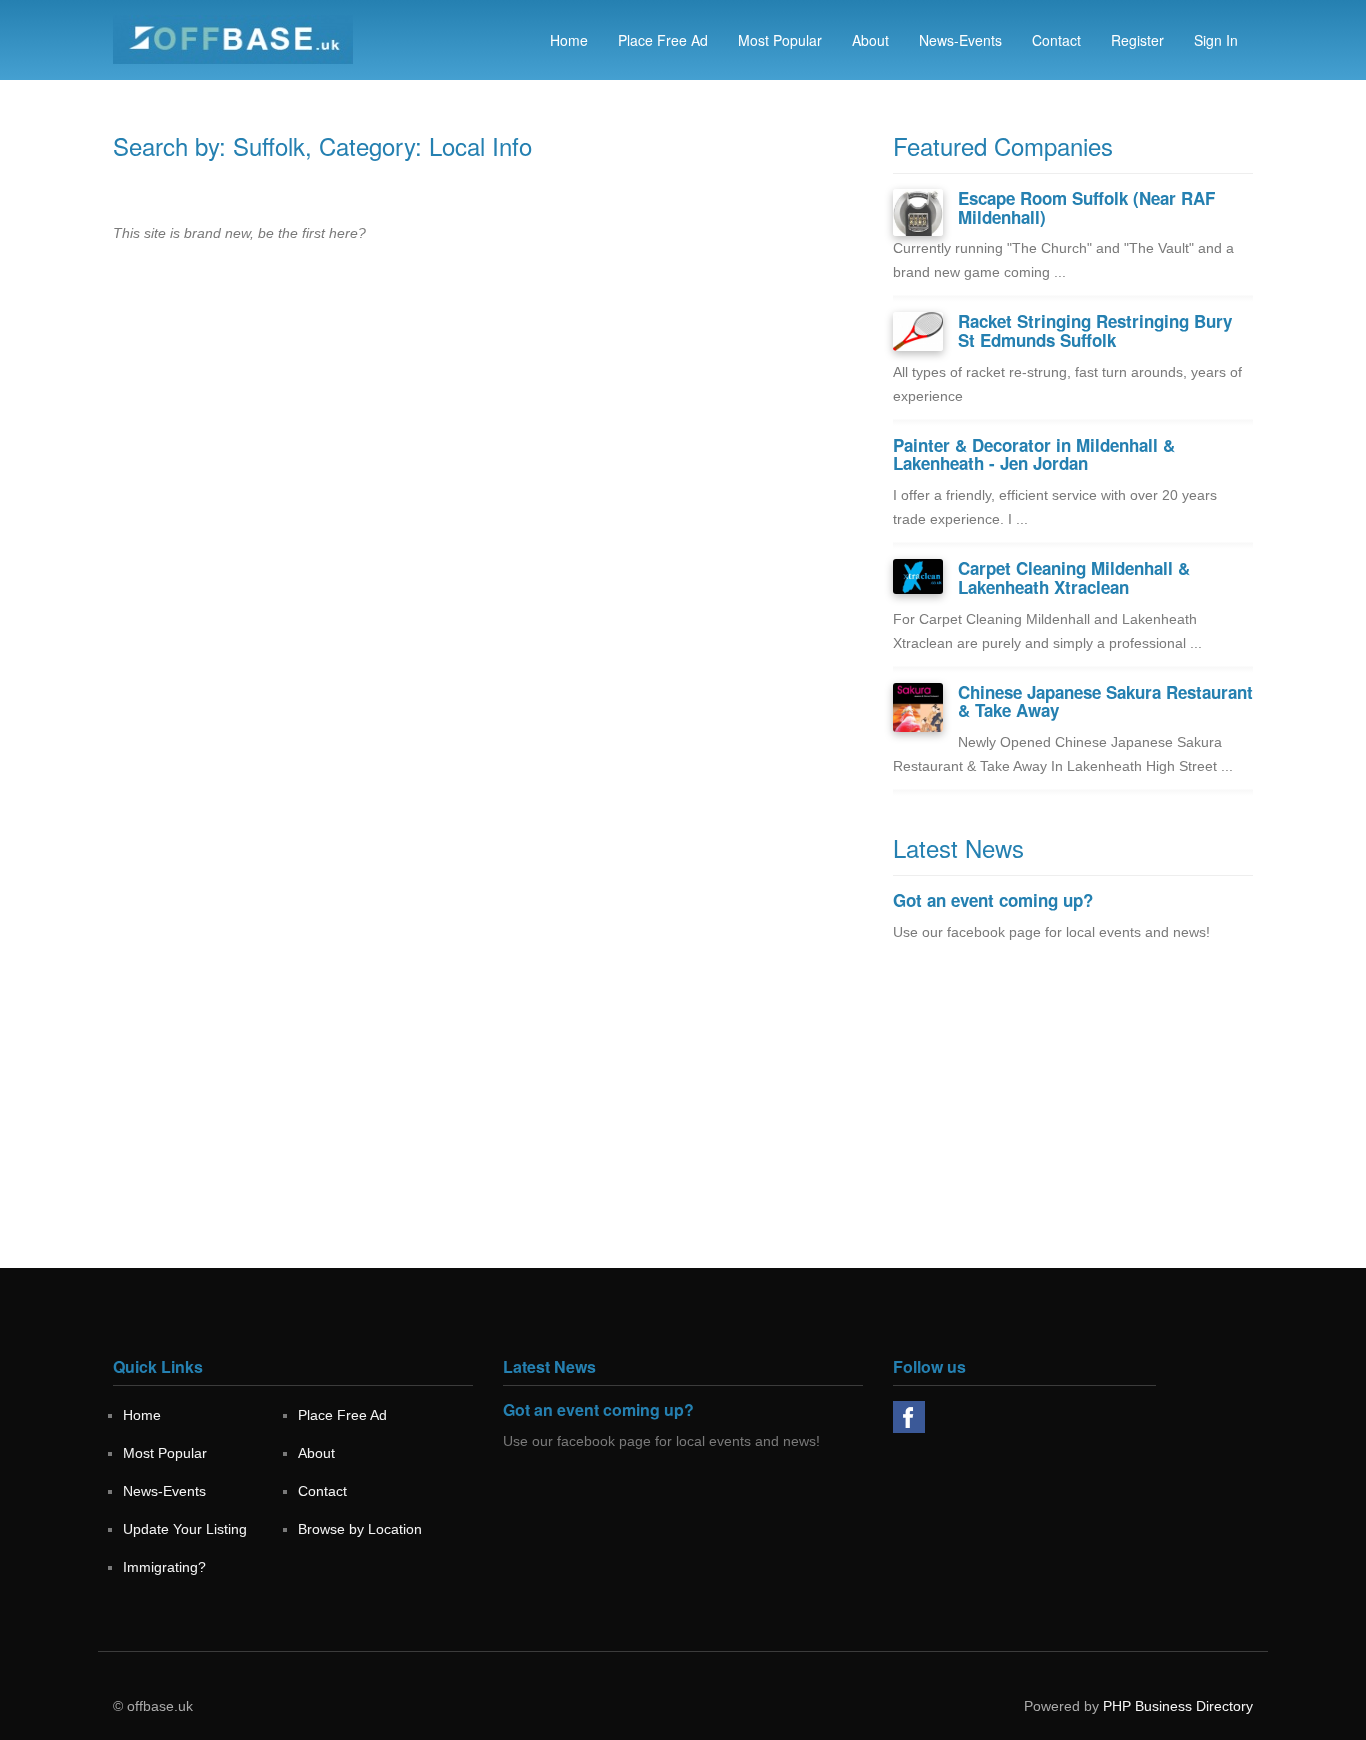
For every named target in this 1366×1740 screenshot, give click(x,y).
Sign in (1216, 40)
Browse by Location (360, 1529)
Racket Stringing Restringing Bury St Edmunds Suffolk (1095, 330)
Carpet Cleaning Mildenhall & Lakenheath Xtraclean (1074, 577)
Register (1137, 40)
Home (569, 40)
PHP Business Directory (1178, 1706)
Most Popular (780, 40)
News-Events (960, 40)
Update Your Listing (185, 1529)
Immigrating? (164, 1567)
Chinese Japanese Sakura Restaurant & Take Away (1105, 701)
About (870, 40)
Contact (1056, 40)
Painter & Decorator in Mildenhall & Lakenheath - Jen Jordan (1034, 454)
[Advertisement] (1073, 1128)
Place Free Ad (663, 40)
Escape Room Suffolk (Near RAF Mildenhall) (1086, 207)
